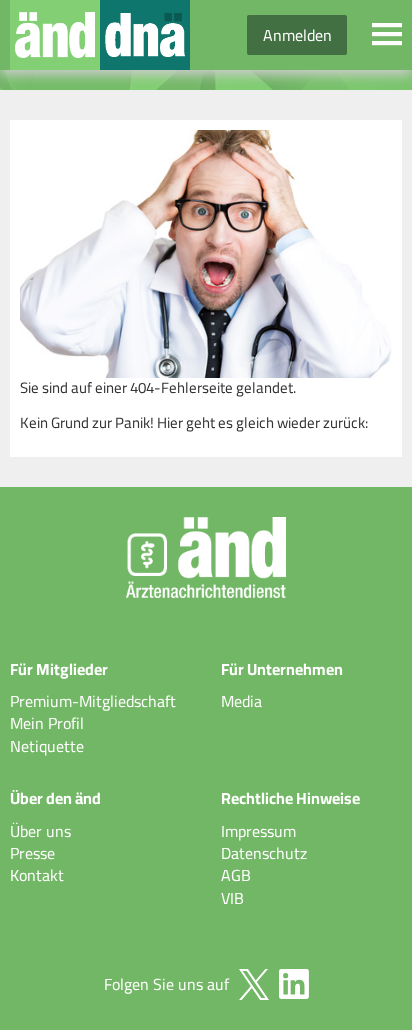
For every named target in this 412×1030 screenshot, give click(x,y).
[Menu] (387, 35)
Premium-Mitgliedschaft (93, 701)
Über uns (40, 831)
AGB (236, 875)
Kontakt (37, 875)
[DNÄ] (145, 35)
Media (241, 701)
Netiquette (47, 746)
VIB (232, 898)
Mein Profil (47, 723)
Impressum (258, 831)
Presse (32, 853)
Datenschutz (264, 853)
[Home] (55, 35)
